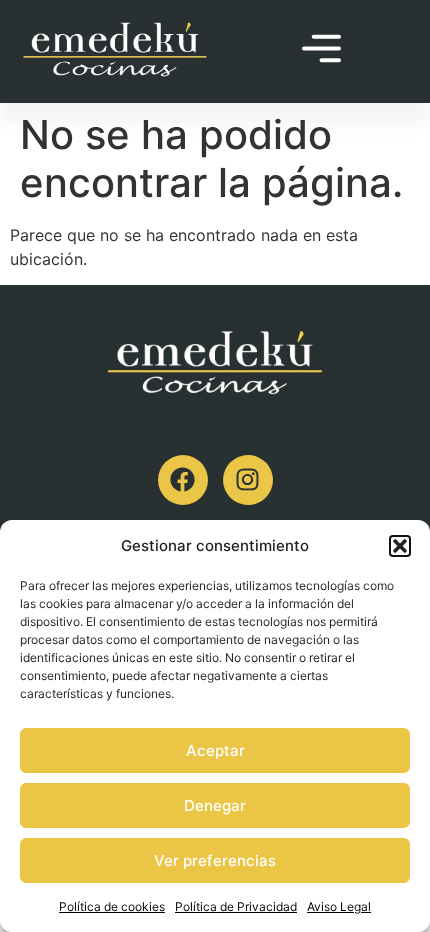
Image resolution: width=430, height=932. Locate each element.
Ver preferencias (215, 860)
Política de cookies (112, 906)
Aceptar (215, 750)
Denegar (215, 805)
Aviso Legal (339, 906)
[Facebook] (183, 480)
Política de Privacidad (236, 906)
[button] (400, 546)
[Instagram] (248, 480)
